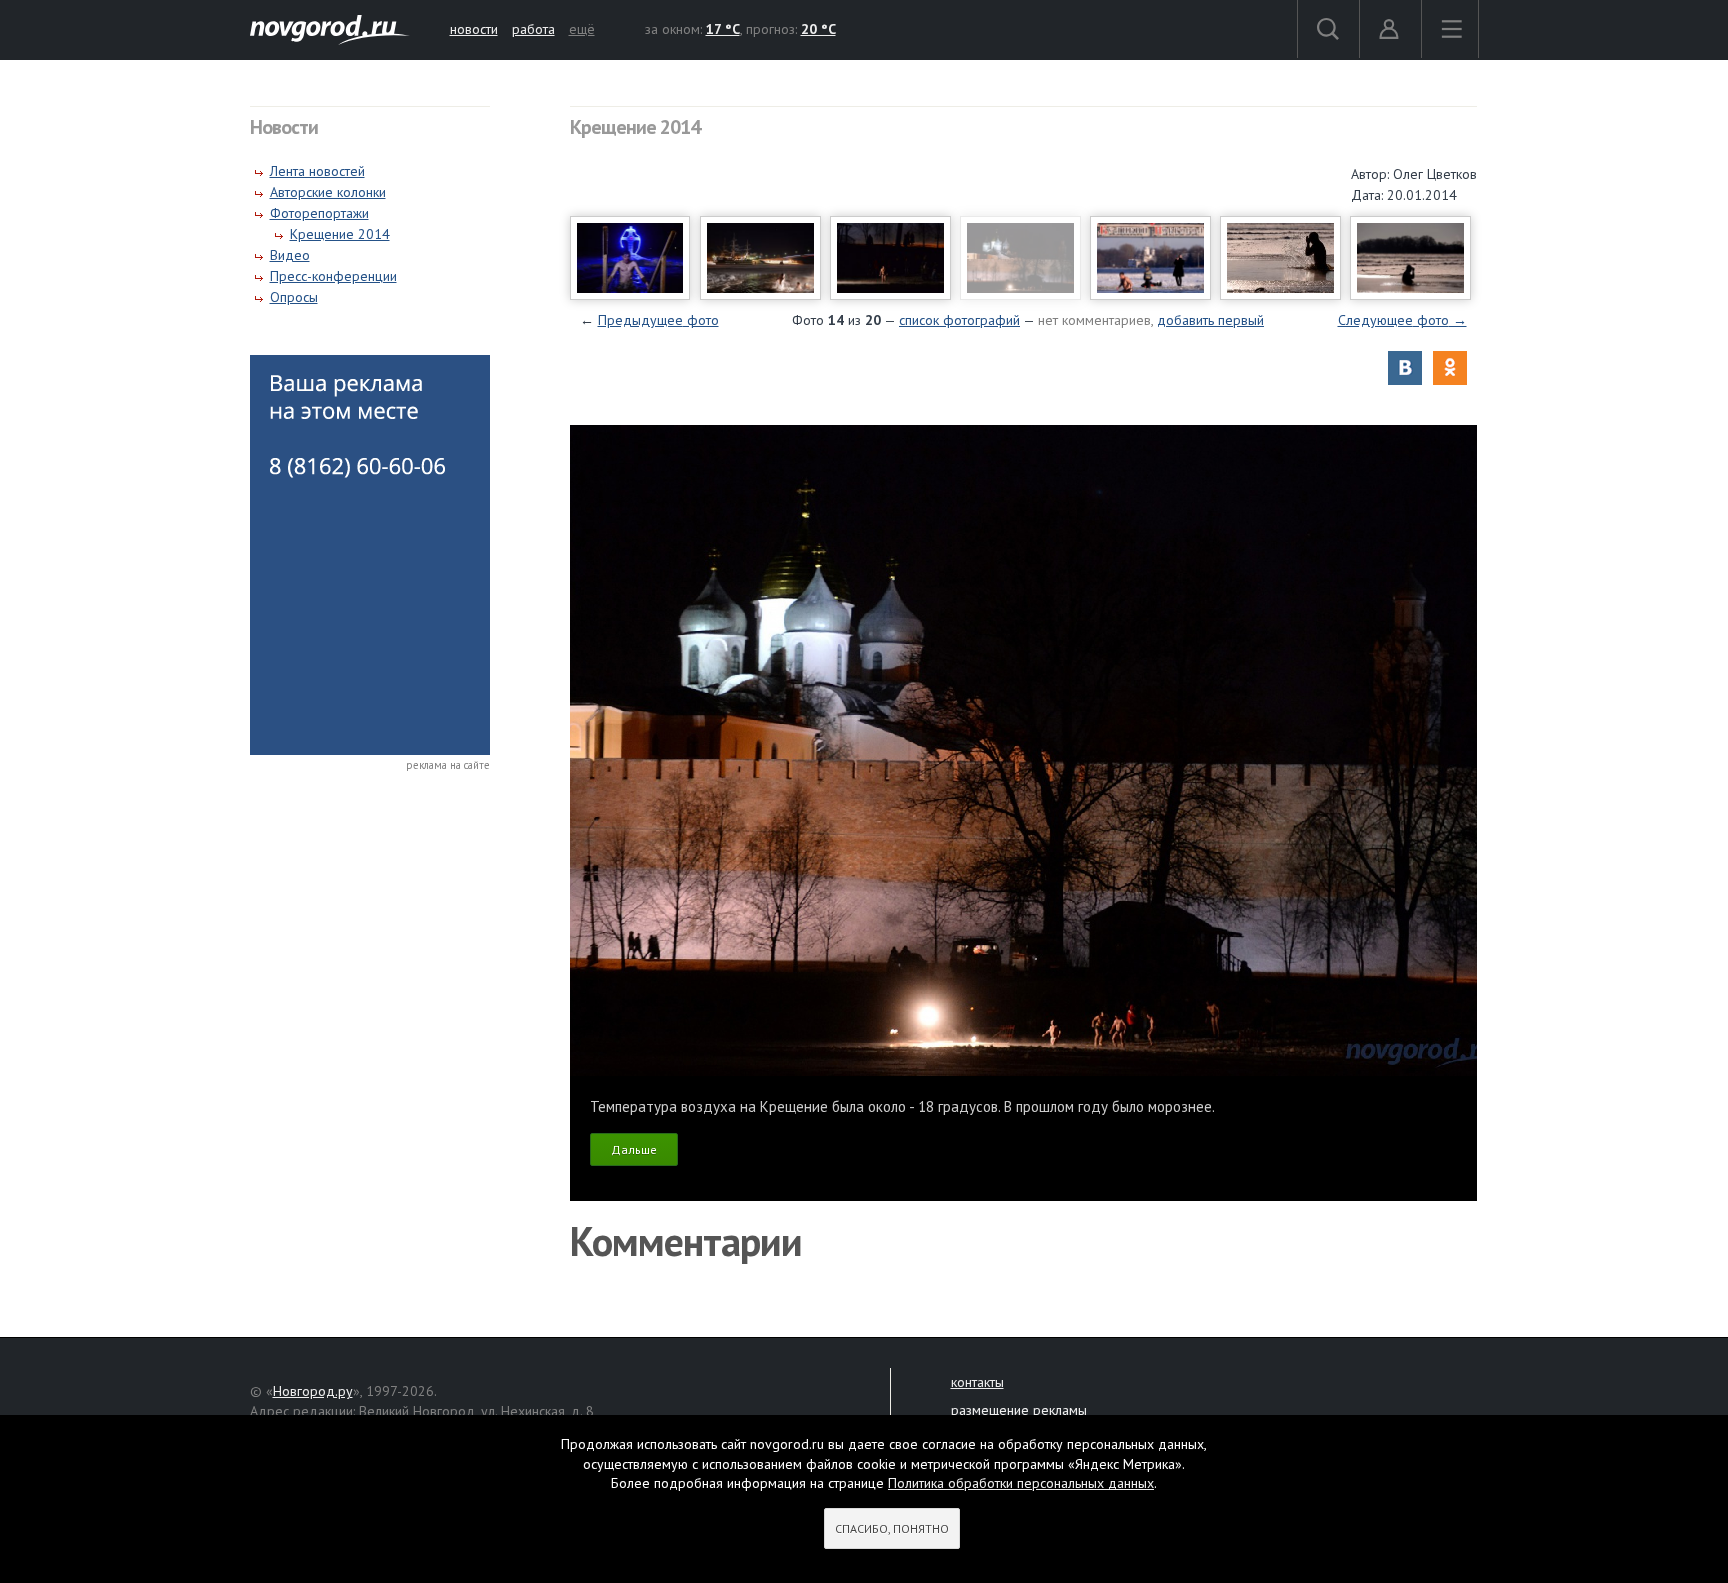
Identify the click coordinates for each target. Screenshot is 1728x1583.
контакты (977, 1382)
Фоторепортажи (319, 213)
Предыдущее (658, 320)
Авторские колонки (328, 192)
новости (474, 29)
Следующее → (1402, 320)
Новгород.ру (313, 1391)
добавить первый (1210, 320)
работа (533, 29)
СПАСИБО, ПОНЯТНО (892, 1528)
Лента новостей (317, 171)
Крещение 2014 (340, 234)
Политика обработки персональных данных (1021, 1483)
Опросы (294, 297)
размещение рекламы (1019, 1410)
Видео (290, 255)
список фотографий (959, 320)
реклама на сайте (448, 765)
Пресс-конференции (333, 276)
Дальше (634, 1149)
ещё (582, 29)
